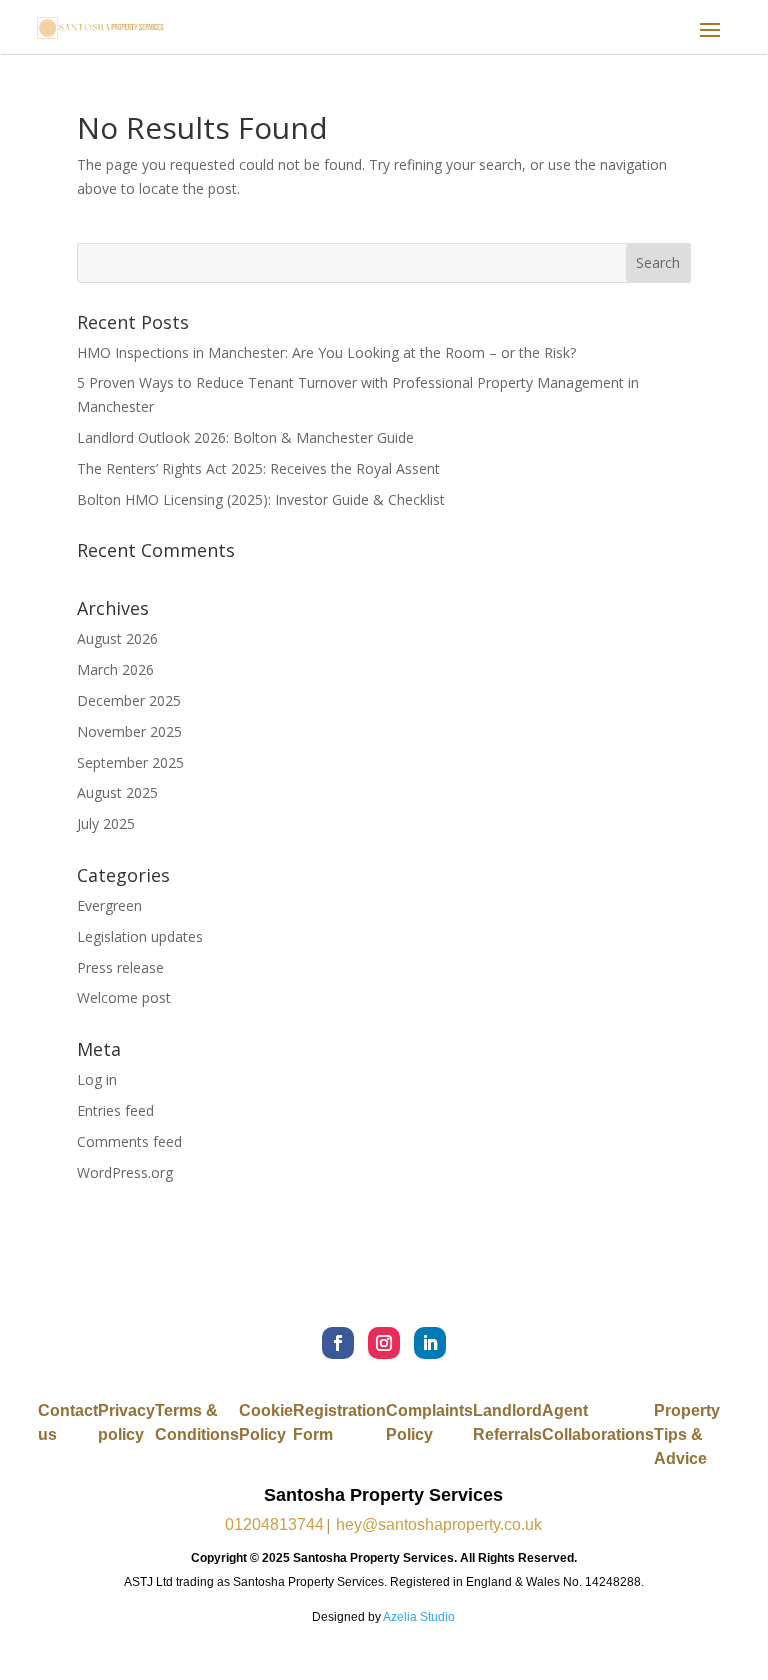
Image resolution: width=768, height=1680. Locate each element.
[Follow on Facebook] (338, 1343)
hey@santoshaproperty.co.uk (439, 1524)
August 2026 (117, 638)
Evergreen (109, 905)
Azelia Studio (419, 1617)
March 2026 (115, 669)
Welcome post (124, 997)
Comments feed (129, 1141)
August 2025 (117, 792)
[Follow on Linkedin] (430, 1343)
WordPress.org (125, 1172)
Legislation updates (140, 936)
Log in (97, 1079)
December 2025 (129, 700)
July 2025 (106, 823)
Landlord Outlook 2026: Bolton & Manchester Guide (245, 437)
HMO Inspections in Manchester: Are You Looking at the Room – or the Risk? (326, 352)
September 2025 (130, 762)
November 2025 (129, 731)
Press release (120, 967)
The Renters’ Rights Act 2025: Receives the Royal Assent (258, 468)
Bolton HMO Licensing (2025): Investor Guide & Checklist (261, 499)
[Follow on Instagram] (384, 1343)
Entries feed (115, 1110)
